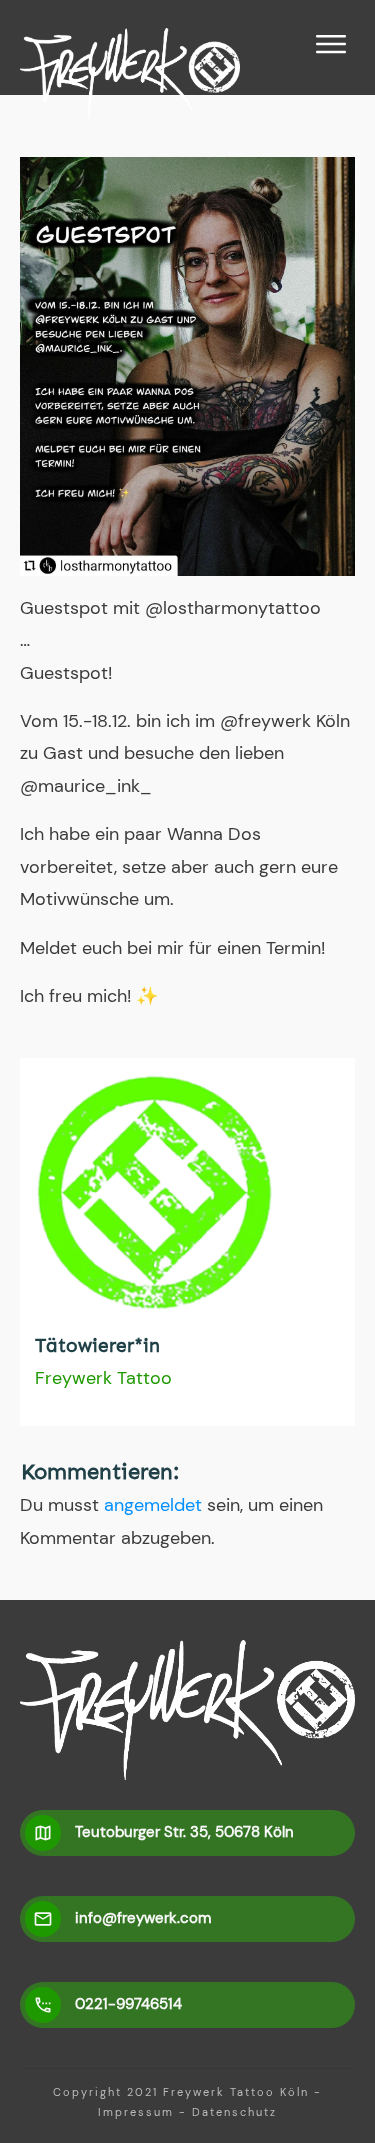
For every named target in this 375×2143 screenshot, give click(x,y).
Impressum (136, 2112)
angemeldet (153, 1505)
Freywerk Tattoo (103, 1378)
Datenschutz (234, 2112)
